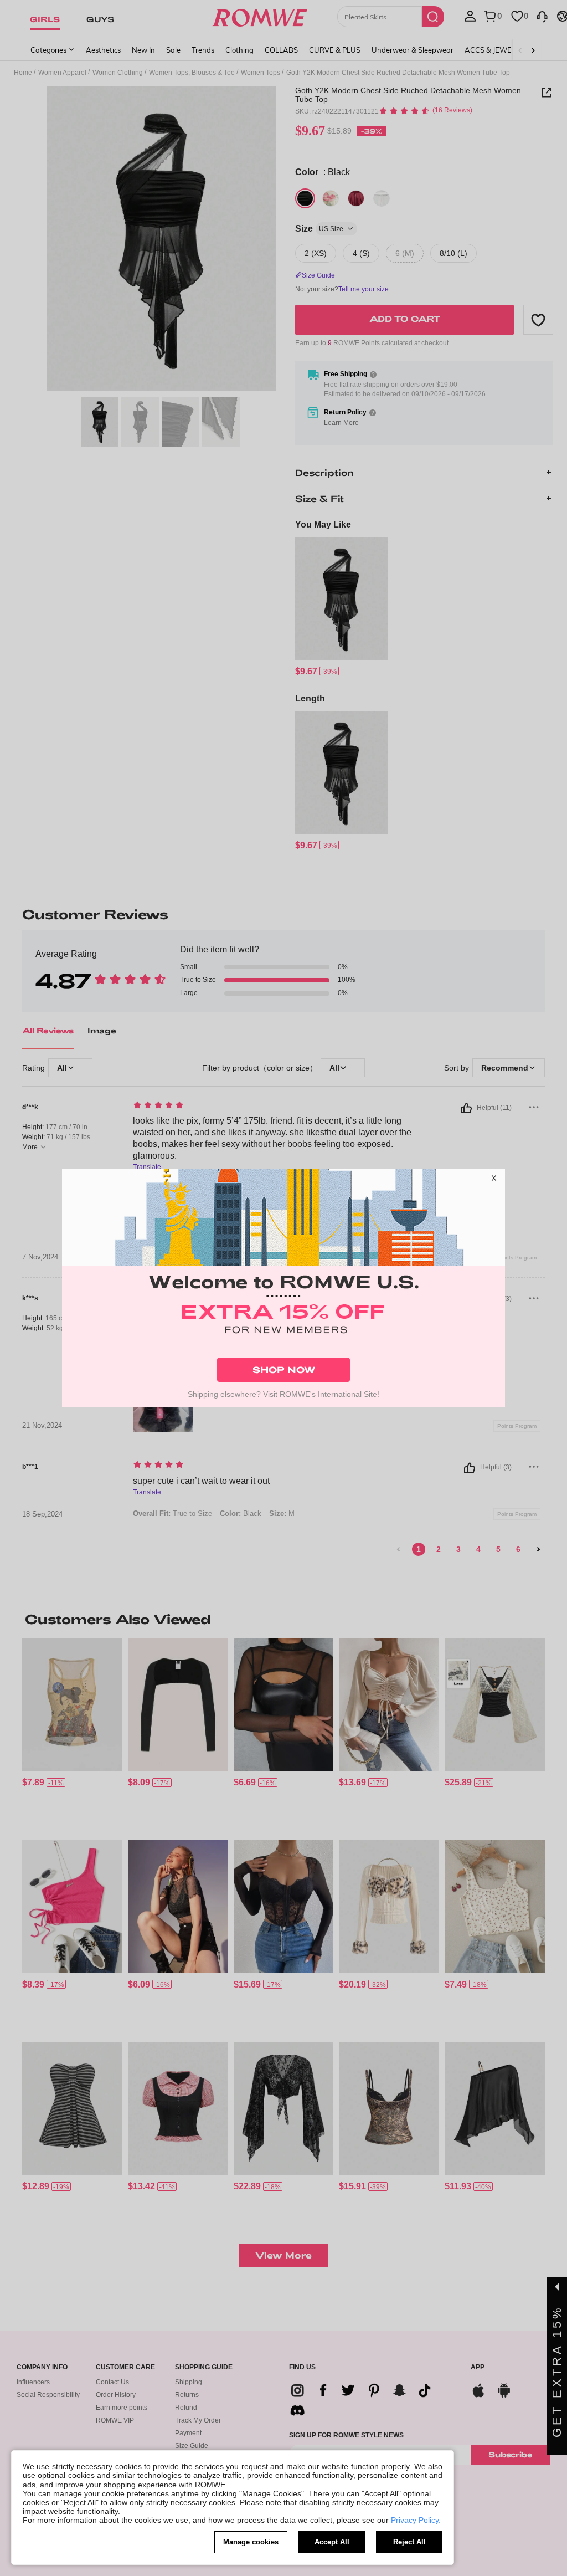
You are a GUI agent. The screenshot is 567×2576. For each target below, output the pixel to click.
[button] (494, 1180)
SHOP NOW (284, 1369)
